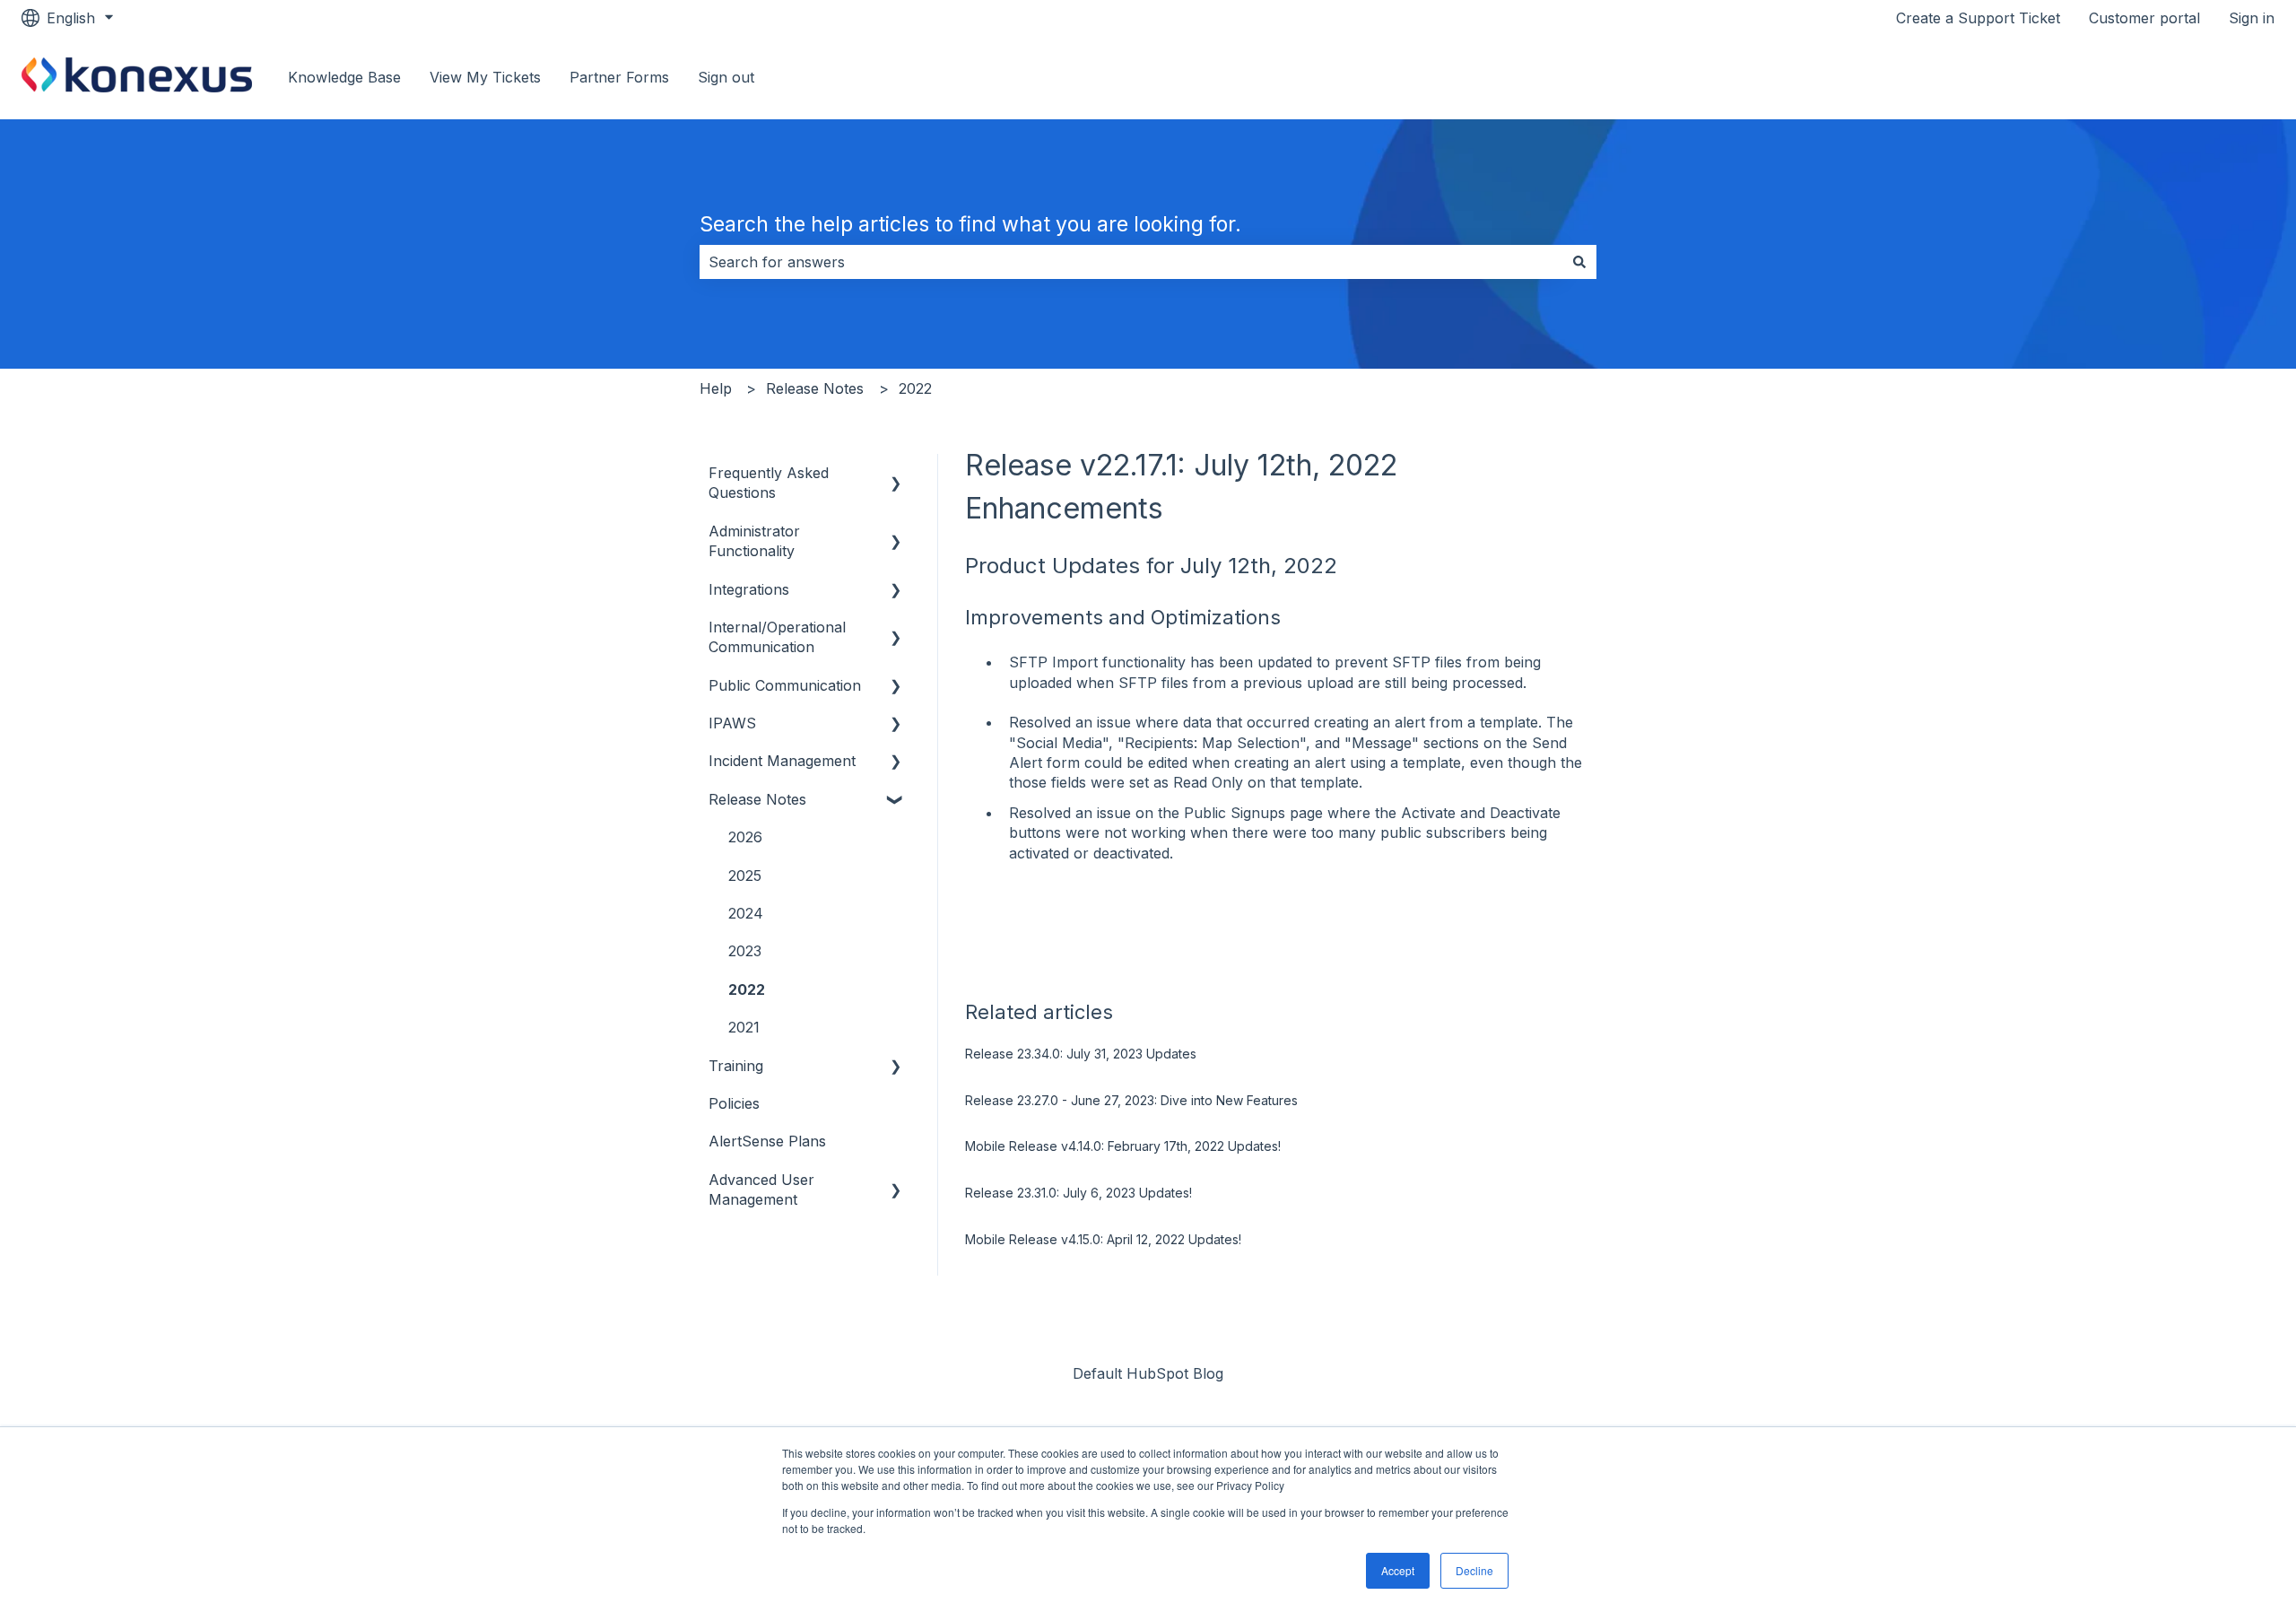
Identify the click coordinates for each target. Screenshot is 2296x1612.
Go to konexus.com (2190, 77)
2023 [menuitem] (745, 951)
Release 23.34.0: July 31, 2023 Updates (1081, 1054)
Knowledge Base (344, 77)
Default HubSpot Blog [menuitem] (1148, 1373)
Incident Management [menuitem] (782, 761)
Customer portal (2144, 18)
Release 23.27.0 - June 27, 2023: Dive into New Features (1131, 1100)
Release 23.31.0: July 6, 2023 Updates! (1078, 1193)
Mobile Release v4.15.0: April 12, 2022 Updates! (1103, 1239)
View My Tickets (485, 77)
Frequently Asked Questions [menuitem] (769, 483)
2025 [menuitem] (745, 876)
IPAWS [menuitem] (732, 723)
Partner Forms (619, 77)
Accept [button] (1398, 1570)
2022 (915, 388)
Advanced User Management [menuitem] (761, 1189)
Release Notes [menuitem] (757, 799)
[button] (896, 474)
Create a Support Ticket (1978, 18)
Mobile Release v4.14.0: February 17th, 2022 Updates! (1123, 1146)
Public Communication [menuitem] (785, 685)
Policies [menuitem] (734, 1103)
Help (716, 388)
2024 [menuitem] (746, 913)
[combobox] (1131, 262)
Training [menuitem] (736, 1066)
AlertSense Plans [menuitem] (767, 1141)
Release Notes (815, 388)
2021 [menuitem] (744, 1027)
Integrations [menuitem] (749, 589)
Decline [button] (1474, 1570)
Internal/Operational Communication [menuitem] (777, 637)
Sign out (726, 77)
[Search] (1579, 262)
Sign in (2252, 18)
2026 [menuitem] (745, 837)
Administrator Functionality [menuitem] (754, 541)
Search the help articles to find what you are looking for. (970, 224)
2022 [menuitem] (747, 989)
